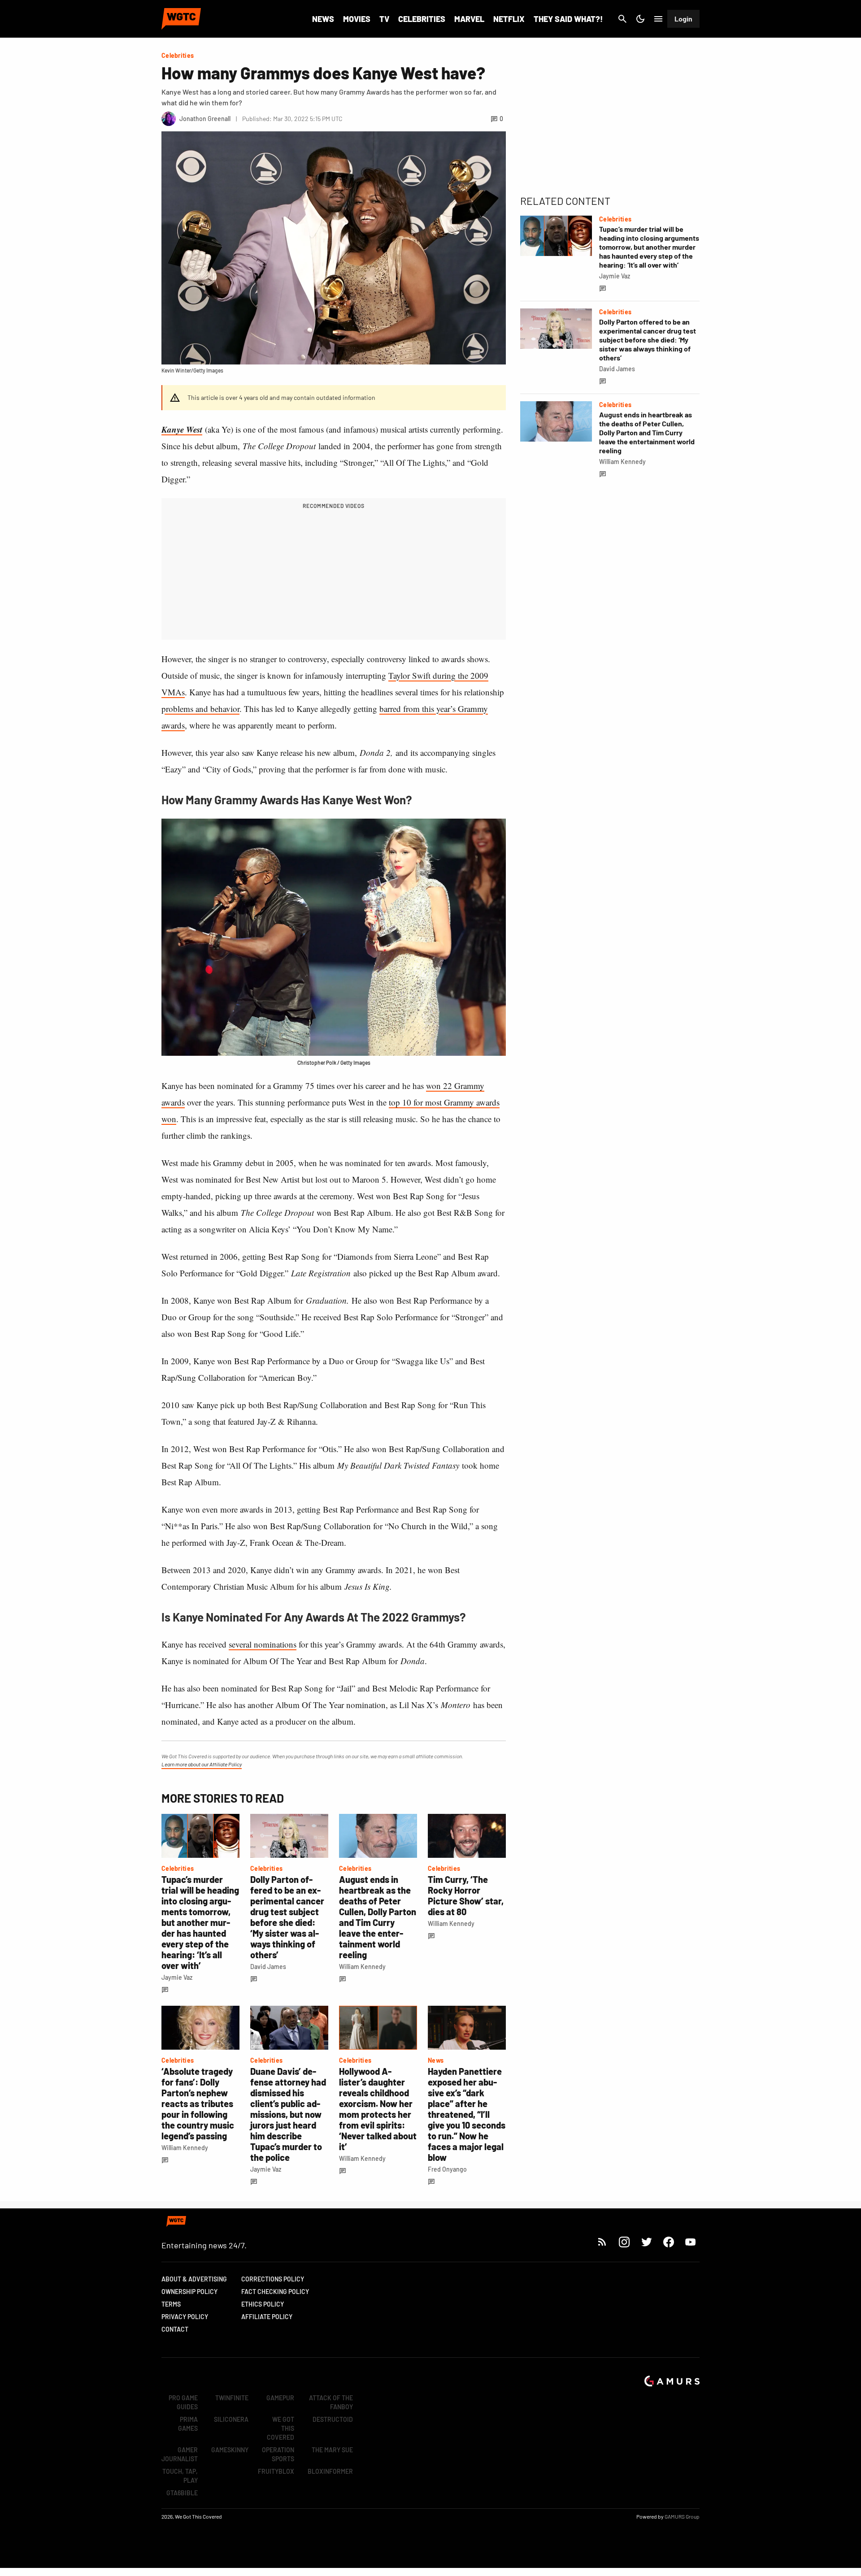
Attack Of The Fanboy (331, 2402)
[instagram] (624, 2242)
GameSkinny (230, 2450)
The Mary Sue (332, 2450)
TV (384, 19)
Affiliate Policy (267, 2317)
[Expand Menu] (658, 19)
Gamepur (280, 2398)
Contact (175, 2329)
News (323, 19)
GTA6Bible (182, 2493)
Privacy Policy (185, 2317)
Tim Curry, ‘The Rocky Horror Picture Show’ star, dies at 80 (466, 1895)
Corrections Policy (273, 2279)
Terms (171, 2304)
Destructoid (333, 2419)
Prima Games (188, 2424)
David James (268, 1967)
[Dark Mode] (640, 19)
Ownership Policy (189, 2292)
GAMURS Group (682, 2516)
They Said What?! (568, 19)
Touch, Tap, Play (180, 2476)
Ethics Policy (263, 2304)
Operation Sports (278, 2454)
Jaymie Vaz (177, 1977)
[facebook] (668, 2242)
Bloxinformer (330, 2471)
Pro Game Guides (183, 2402)
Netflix (509, 19)
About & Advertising (194, 2279)
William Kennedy (362, 1967)
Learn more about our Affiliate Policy (202, 1764)
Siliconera (231, 2419)
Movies (357, 19)
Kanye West (182, 429)
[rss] (602, 2242)
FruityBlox (276, 2471)
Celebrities (422, 19)
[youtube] (691, 2242)
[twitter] (646, 2242)
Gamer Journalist (180, 2454)
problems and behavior (200, 709)
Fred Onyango (447, 2169)
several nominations (263, 1644)
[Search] (622, 19)
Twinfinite (232, 2398)
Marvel (469, 19)
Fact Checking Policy (275, 2292)
